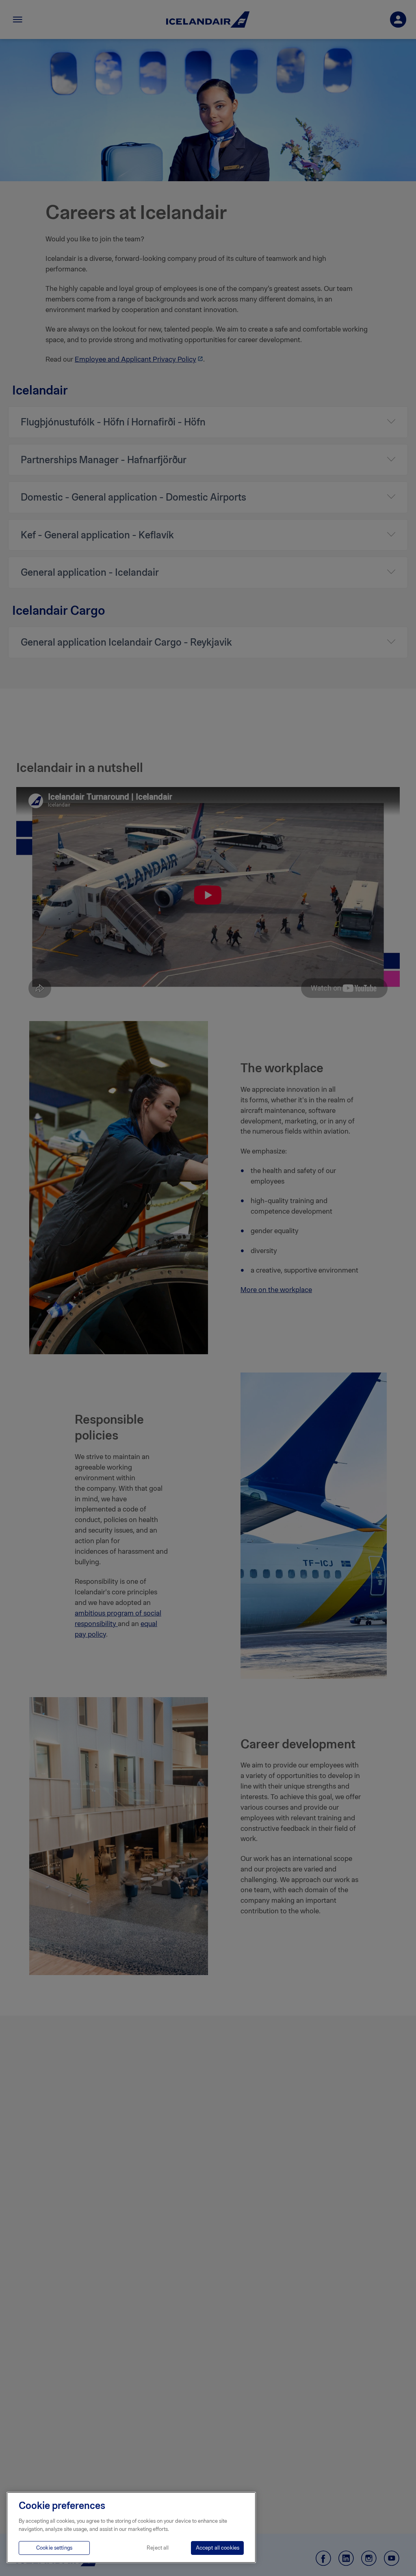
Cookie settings (54, 2548)
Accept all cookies (218, 2548)
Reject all (158, 2548)
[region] (131, 2527)
